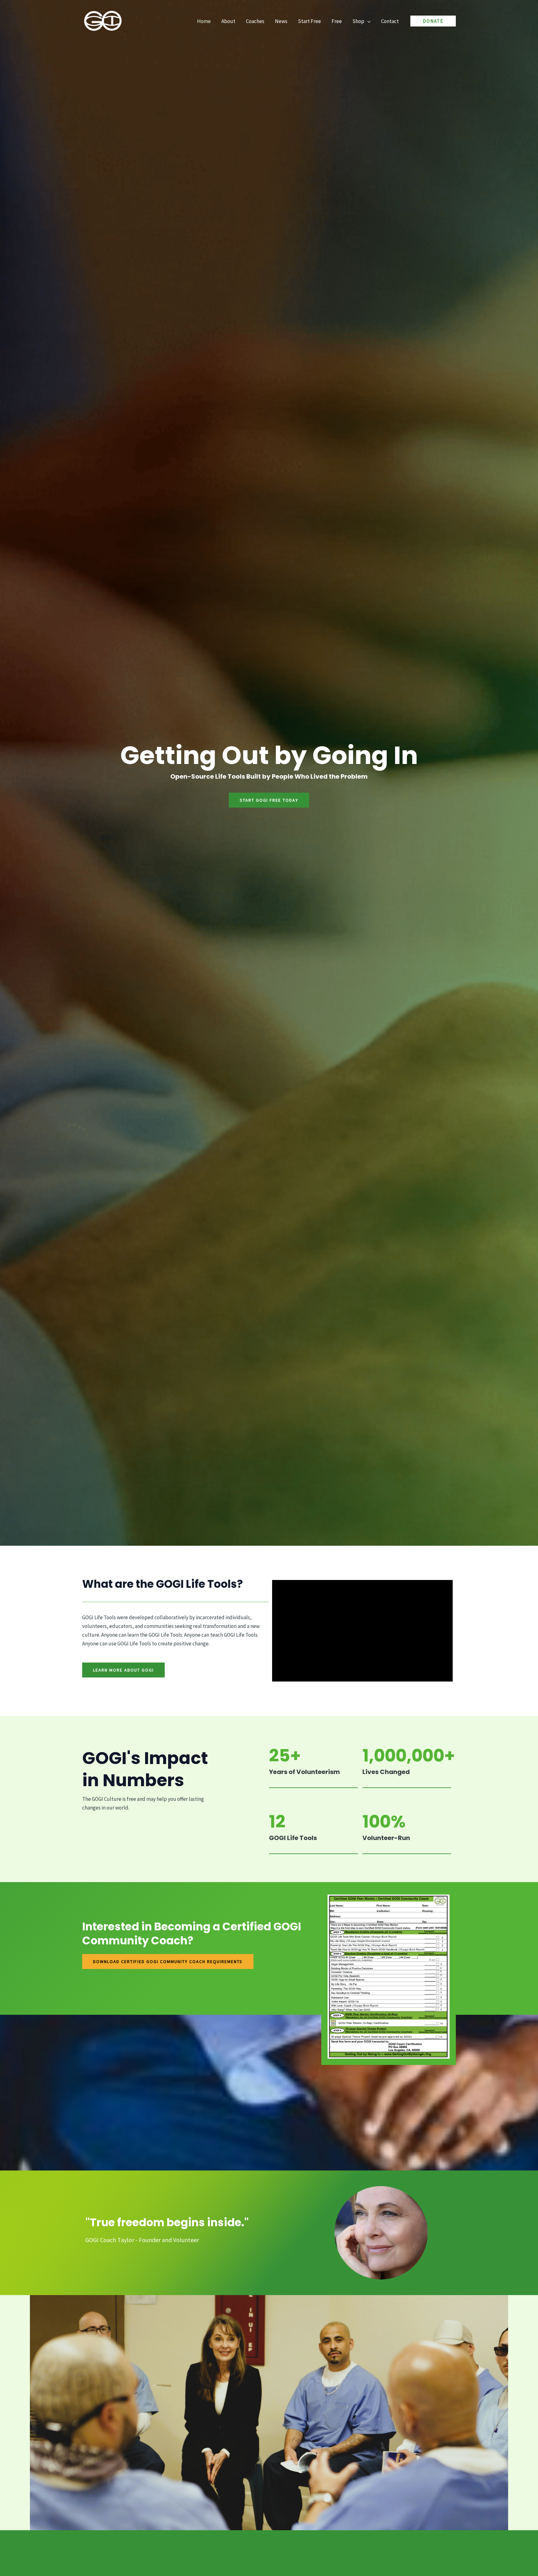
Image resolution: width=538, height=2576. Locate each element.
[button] (367, 21)
